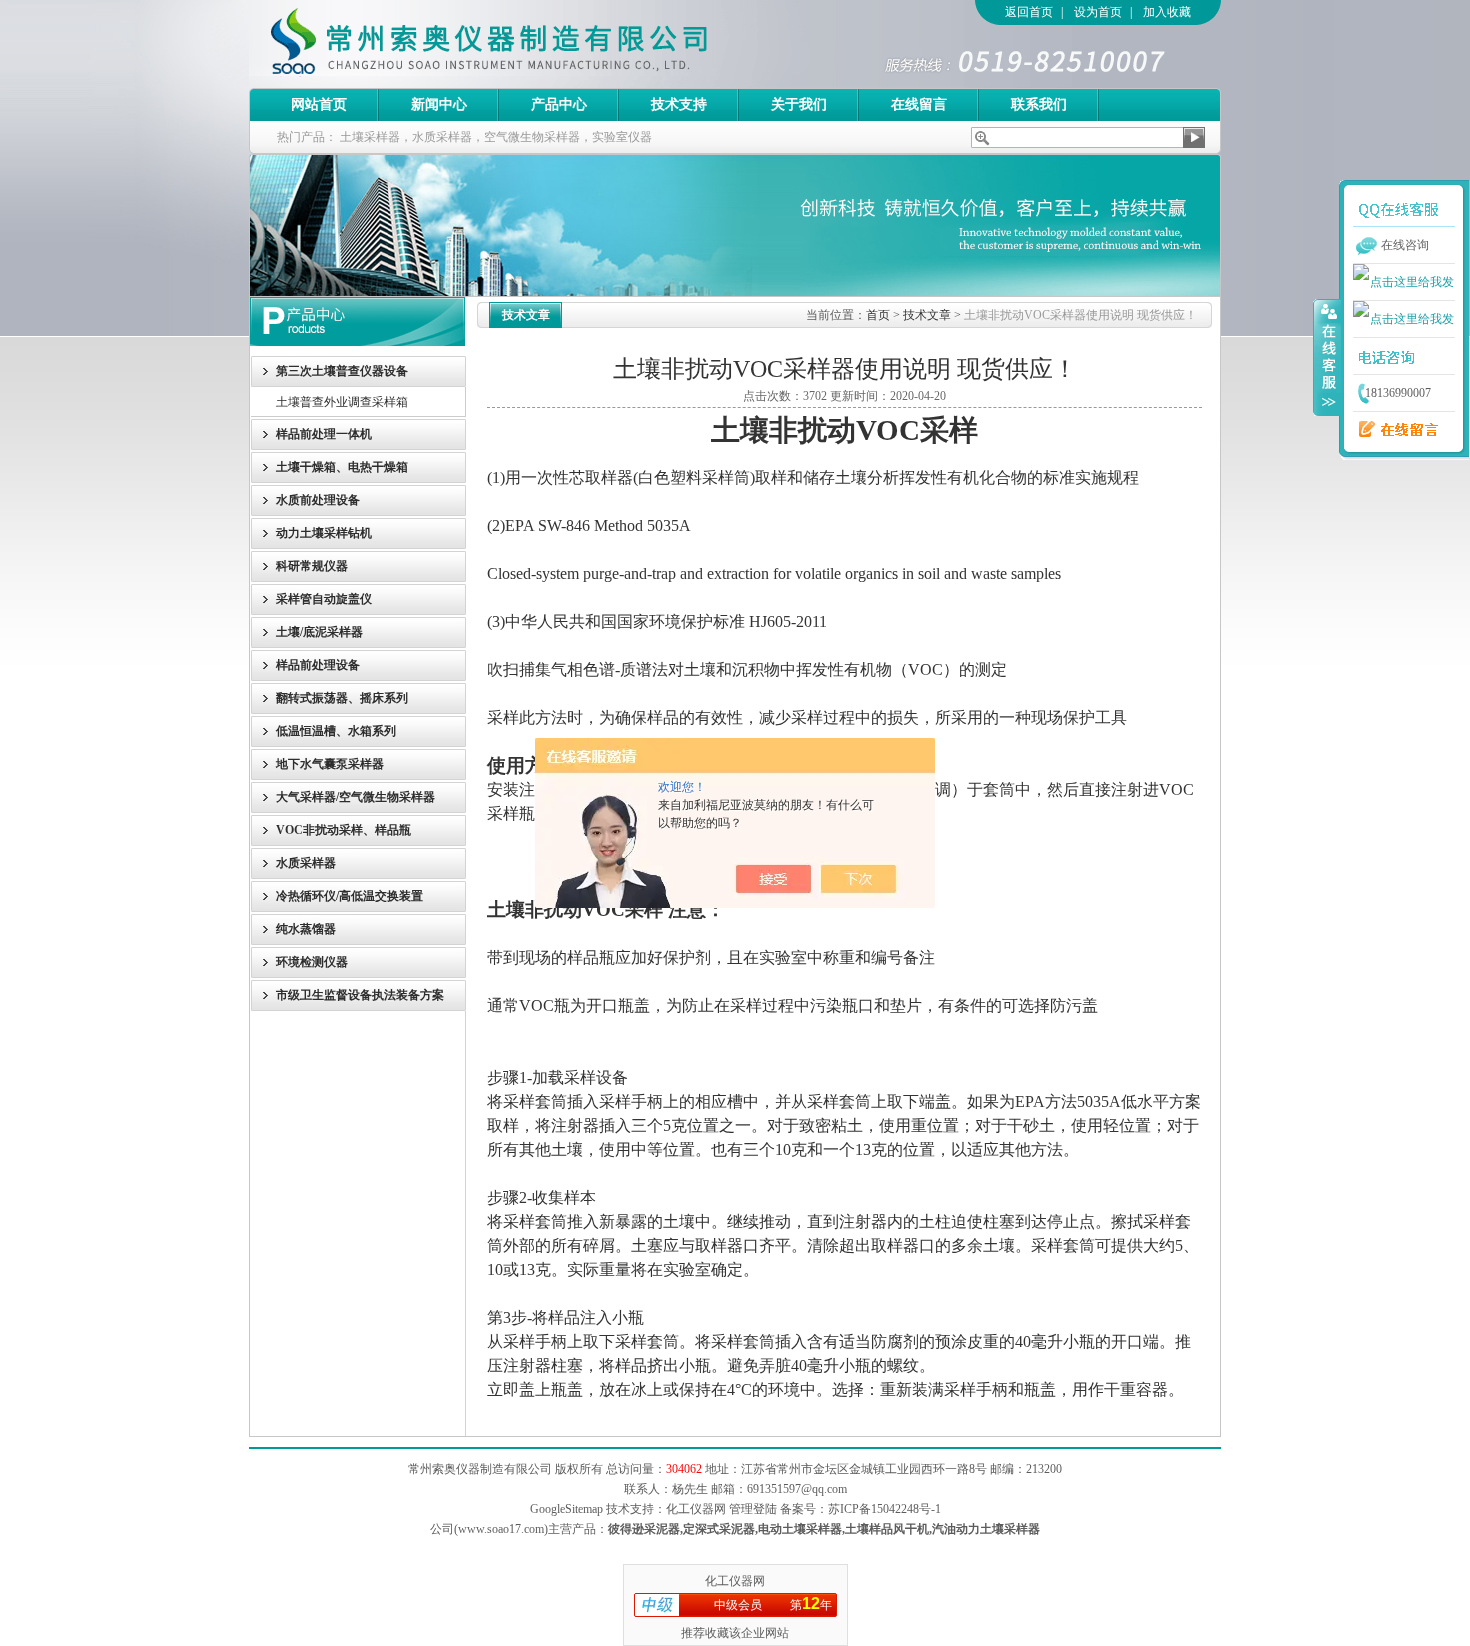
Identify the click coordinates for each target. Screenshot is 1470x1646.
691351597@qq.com (797, 1489)
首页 (878, 315)
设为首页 (1098, 12)
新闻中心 (439, 104)
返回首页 (1029, 12)
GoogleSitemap (566, 1509)
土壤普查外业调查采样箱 (342, 402)
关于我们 (799, 104)
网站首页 (319, 104)
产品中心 (559, 104)
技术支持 (679, 104)
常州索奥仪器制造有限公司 (524, 44)
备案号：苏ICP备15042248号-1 (860, 1509)
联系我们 (1039, 104)
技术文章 (927, 315)
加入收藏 (1167, 12)
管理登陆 (753, 1509)
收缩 (1327, 357)
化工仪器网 (735, 1581)
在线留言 (919, 104)
